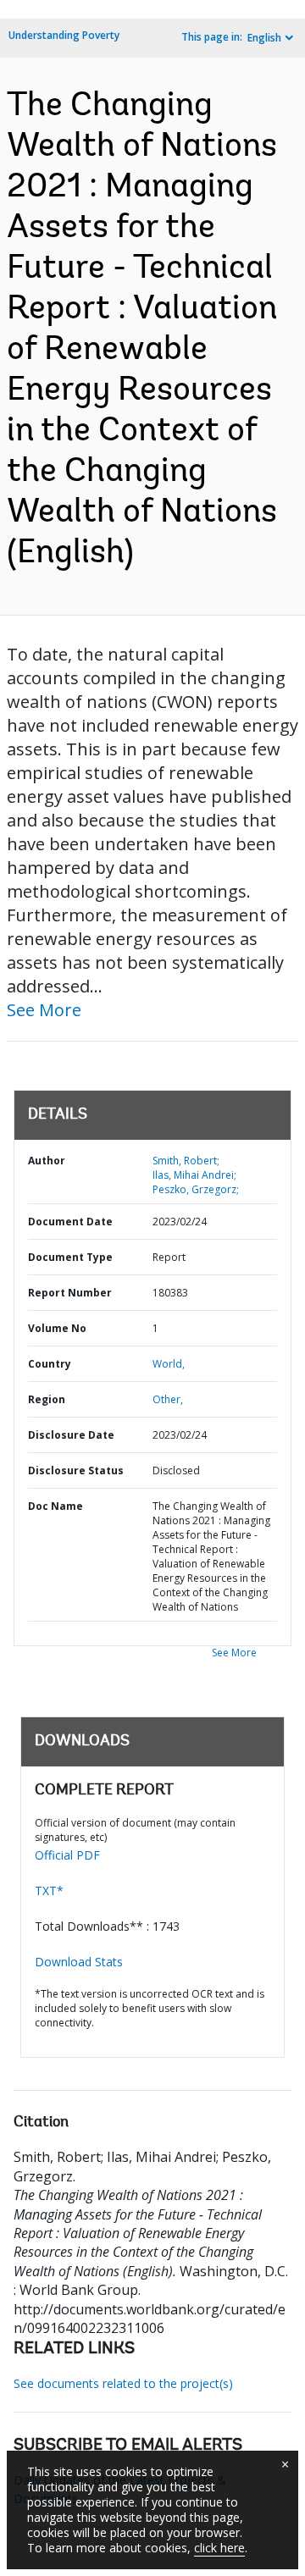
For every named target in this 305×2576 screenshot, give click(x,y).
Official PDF (67, 1855)
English (264, 38)
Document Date (70, 1222)
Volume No (57, 1328)
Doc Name (55, 1506)
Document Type (70, 1257)
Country (50, 1364)
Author (47, 1161)
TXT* (49, 1891)
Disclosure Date (71, 1435)
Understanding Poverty (64, 35)
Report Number (70, 1293)
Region (47, 1399)
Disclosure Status (76, 1470)
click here (219, 2548)
